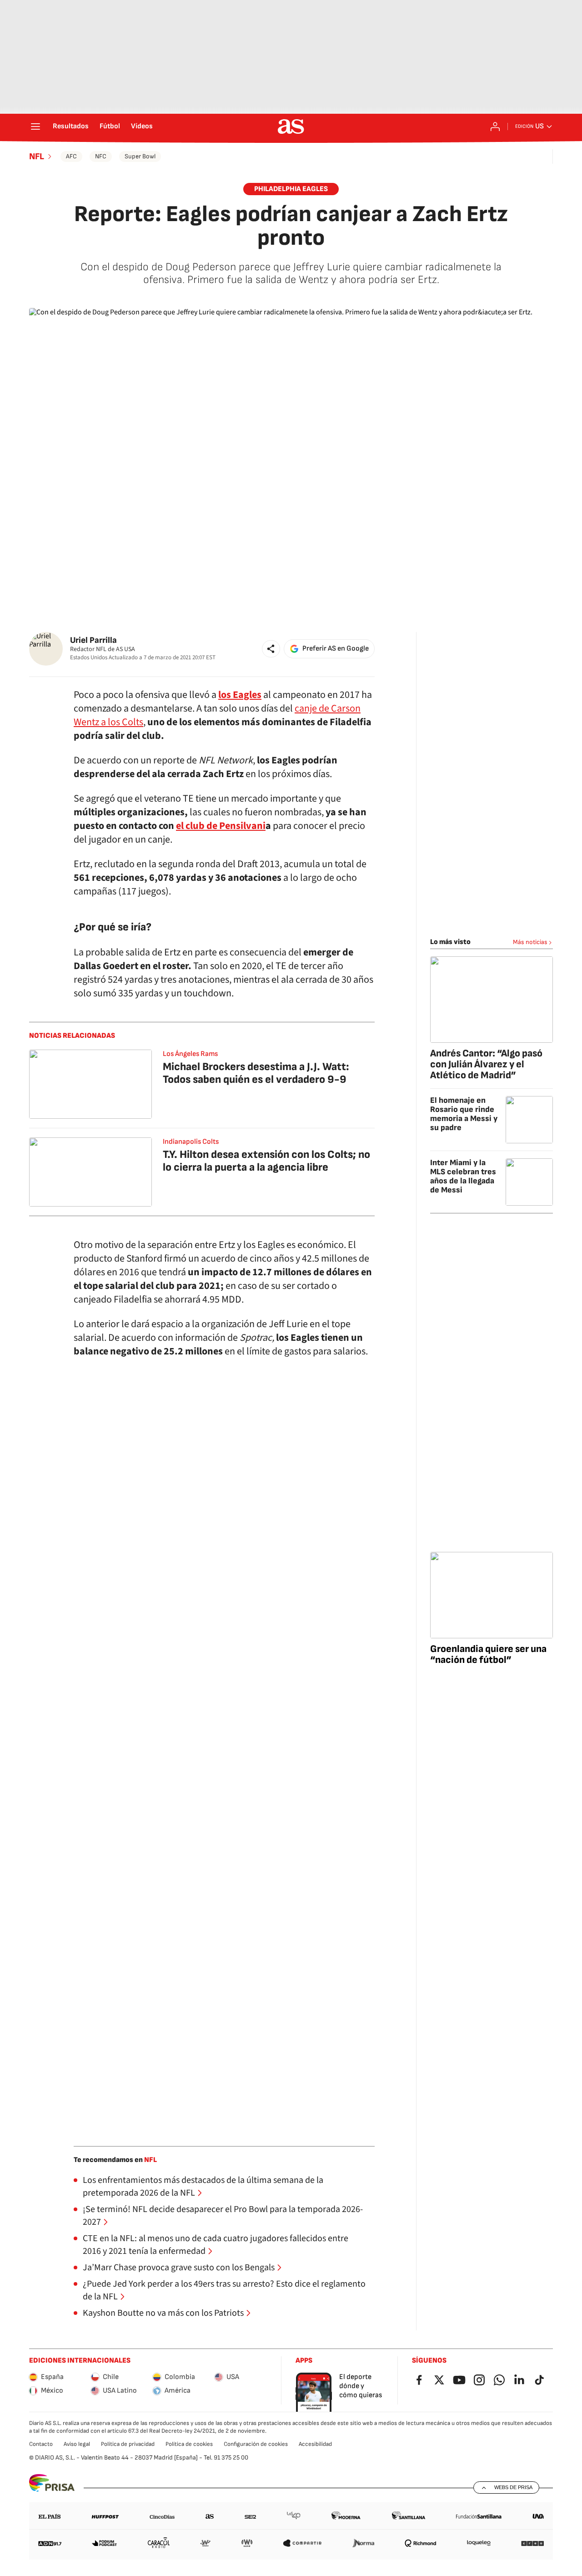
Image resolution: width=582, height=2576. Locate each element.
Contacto (41, 2444)
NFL (37, 157)
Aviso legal (77, 2444)
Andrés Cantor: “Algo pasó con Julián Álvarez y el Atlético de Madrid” (486, 1064)
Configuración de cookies (256, 2444)
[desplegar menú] (35, 126)
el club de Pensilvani (221, 826)
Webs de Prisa (513, 2487)
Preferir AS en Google (336, 649)
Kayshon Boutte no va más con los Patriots (163, 2313)
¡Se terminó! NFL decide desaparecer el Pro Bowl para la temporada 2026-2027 (223, 2216)
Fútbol (110, 126)
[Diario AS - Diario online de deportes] (291, 126)
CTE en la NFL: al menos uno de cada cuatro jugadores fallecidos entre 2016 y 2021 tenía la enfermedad (216, 2245)
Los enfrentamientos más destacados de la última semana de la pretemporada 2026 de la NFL (203, 2187)
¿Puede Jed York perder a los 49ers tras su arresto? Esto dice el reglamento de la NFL (224, 2290)
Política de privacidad (128, 2444)
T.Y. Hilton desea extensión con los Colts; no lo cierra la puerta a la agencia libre (266, 1161)
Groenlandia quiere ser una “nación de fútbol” (488, 1654)
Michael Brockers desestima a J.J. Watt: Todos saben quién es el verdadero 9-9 (256, 1073)
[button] (271, 649)
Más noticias (530, 942)
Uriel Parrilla (93, 640)
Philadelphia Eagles (291, 189)
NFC (101, 156)
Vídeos (142, 126)
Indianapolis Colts (191, 1142)
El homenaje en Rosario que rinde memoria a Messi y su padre (464, 1114)
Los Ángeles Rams (190, 1054)
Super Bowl (140, 156)
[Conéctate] (495, 126)
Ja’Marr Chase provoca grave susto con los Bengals (179, 2268)
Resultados (71, 126)
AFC (71, 156)
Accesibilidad (315, 2444)
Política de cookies (189, 2444)
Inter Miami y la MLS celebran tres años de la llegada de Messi (463, 1176)
